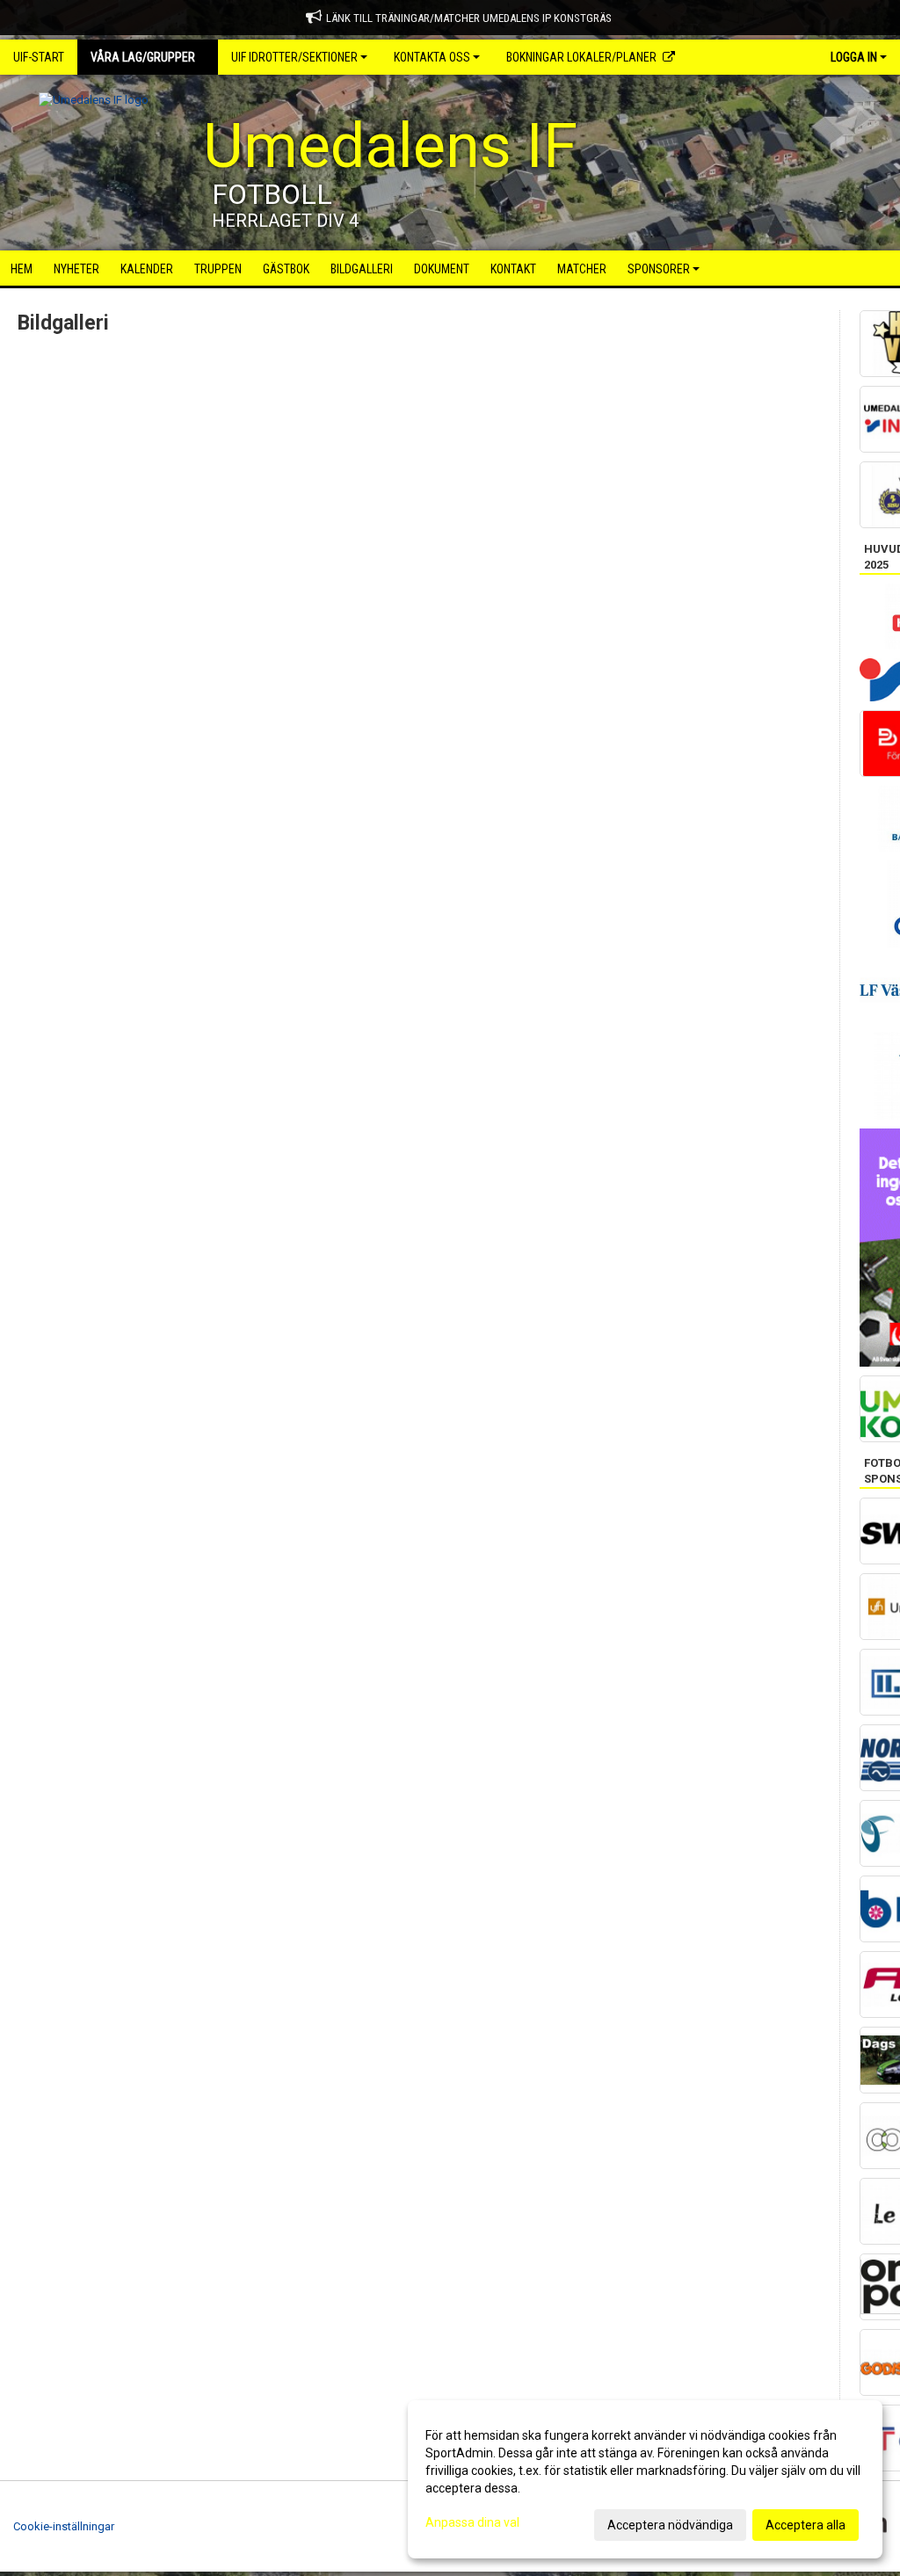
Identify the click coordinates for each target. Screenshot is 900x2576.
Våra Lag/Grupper (143, 57)
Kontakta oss (432, 57)
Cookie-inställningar (64, 2526)
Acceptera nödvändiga (670, 2525)
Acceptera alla (806, 2525)
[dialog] (645, 2479)
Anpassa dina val (472, 2522)
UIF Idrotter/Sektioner (294, 57)
